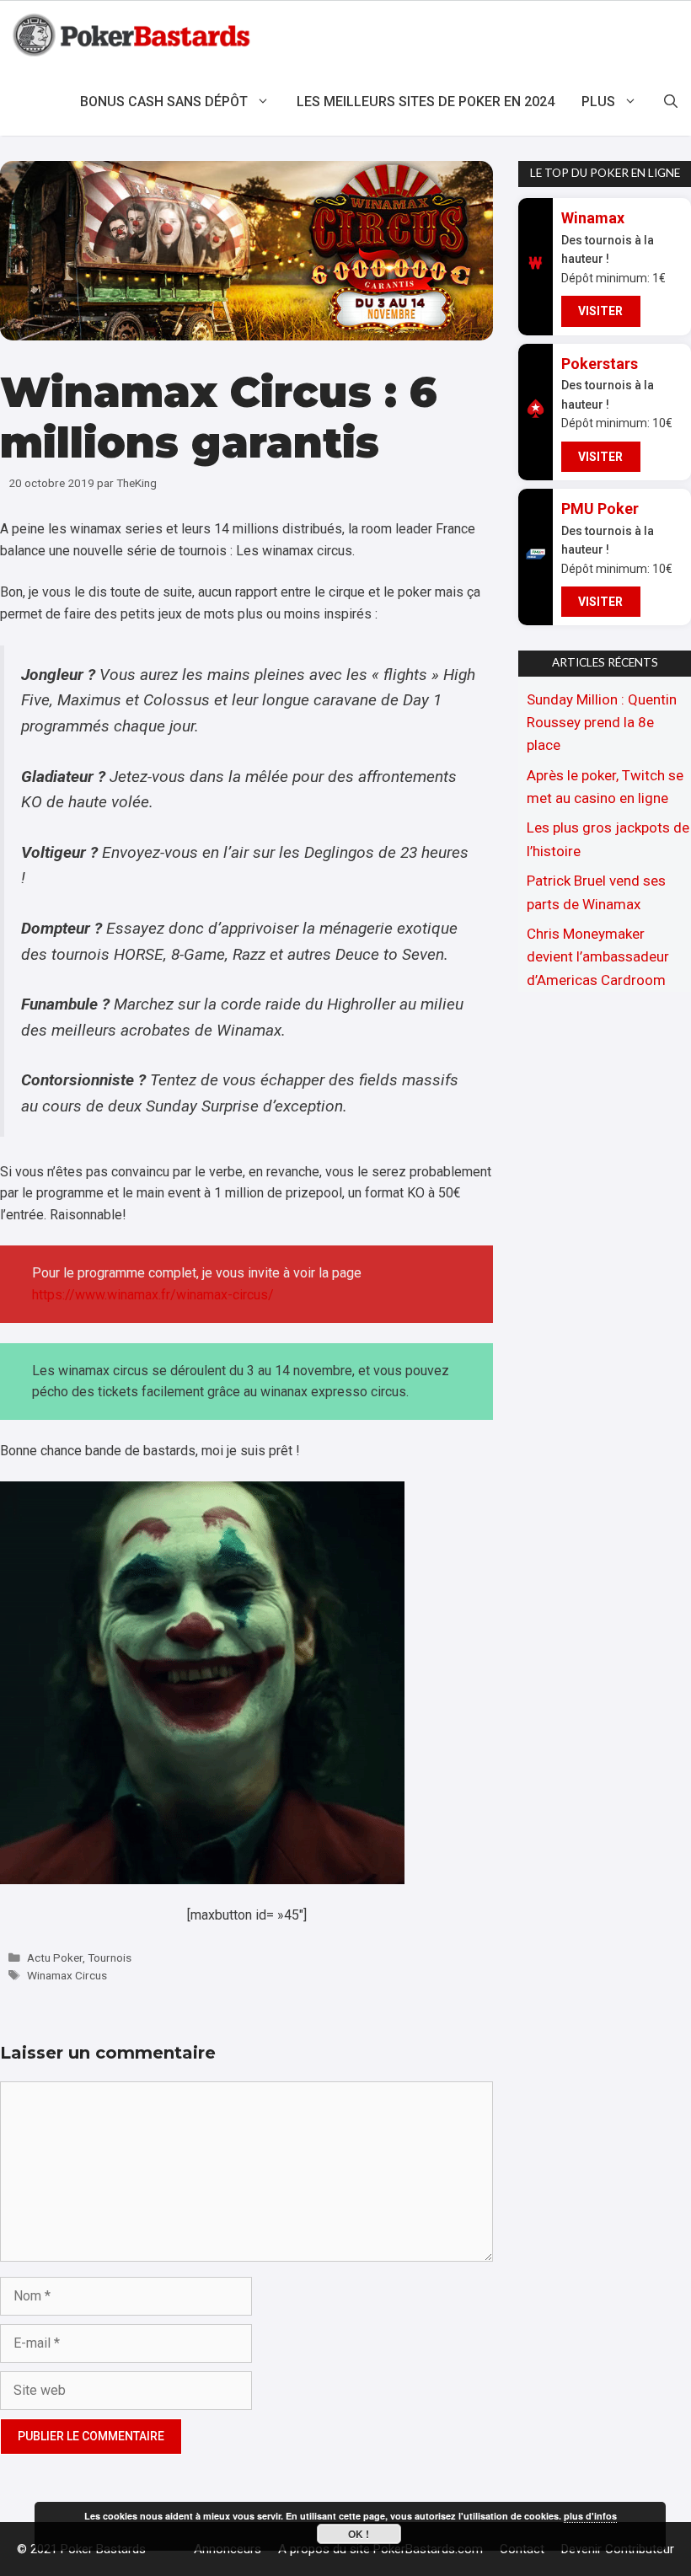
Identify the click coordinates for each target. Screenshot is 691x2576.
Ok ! (359, 2534)
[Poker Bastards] (134, 35)
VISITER (600, 311)
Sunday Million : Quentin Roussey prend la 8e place (602, 722)
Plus (598, 102)
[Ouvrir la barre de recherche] (671, 102)
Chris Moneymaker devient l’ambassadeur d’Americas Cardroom (598, 956)
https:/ (51, 1295)
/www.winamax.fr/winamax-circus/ (171, 1295)
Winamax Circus (67, 1975)
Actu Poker (55, 1957)
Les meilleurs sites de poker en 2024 (426, 102)
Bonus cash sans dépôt (164, 102)
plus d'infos (590, 2516)
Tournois (110, 1957)
